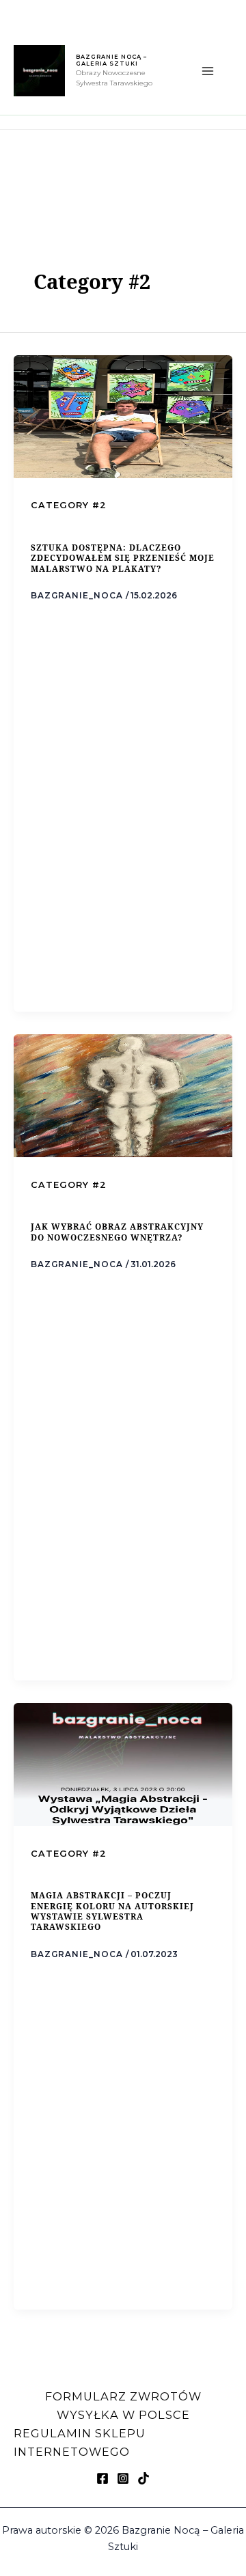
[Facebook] (102, 2478)
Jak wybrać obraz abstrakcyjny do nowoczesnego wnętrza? (117, 1231)
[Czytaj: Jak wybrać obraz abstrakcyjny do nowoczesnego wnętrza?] (123, 1094)
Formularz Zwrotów (123, 2396)
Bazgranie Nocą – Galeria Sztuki (111, 60)
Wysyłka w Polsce (123, 2415)
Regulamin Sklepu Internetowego (80, 2442)
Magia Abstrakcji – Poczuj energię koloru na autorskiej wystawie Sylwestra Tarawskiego (112, 1911)
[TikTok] (143, 2478)
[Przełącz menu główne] (207, 71)
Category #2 (69, 505)
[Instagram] (123, 2478)
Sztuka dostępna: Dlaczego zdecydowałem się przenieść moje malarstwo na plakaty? (123, 558)
